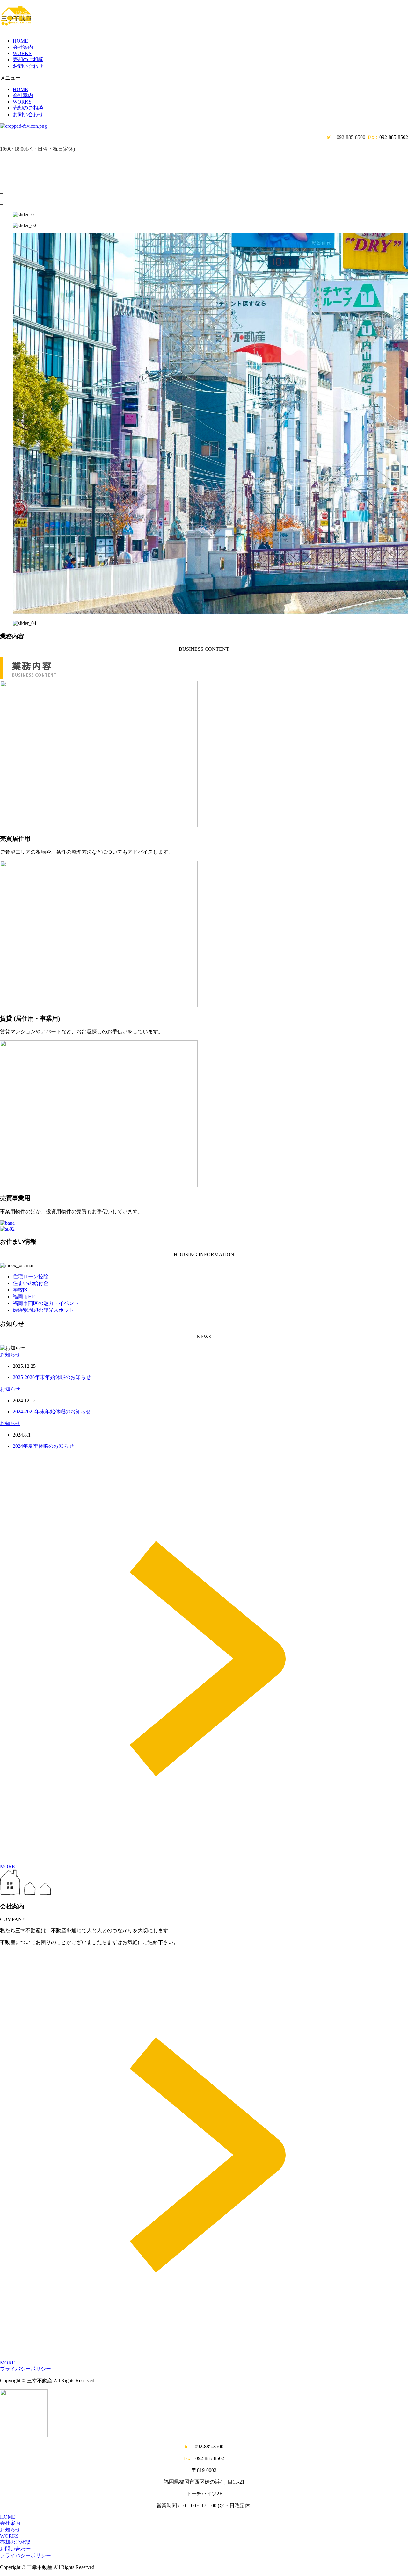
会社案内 (23, 47)
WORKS (22, 53)
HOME (20, 41)
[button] (204, 78)
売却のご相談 (28, 59)
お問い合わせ (28, 66)
